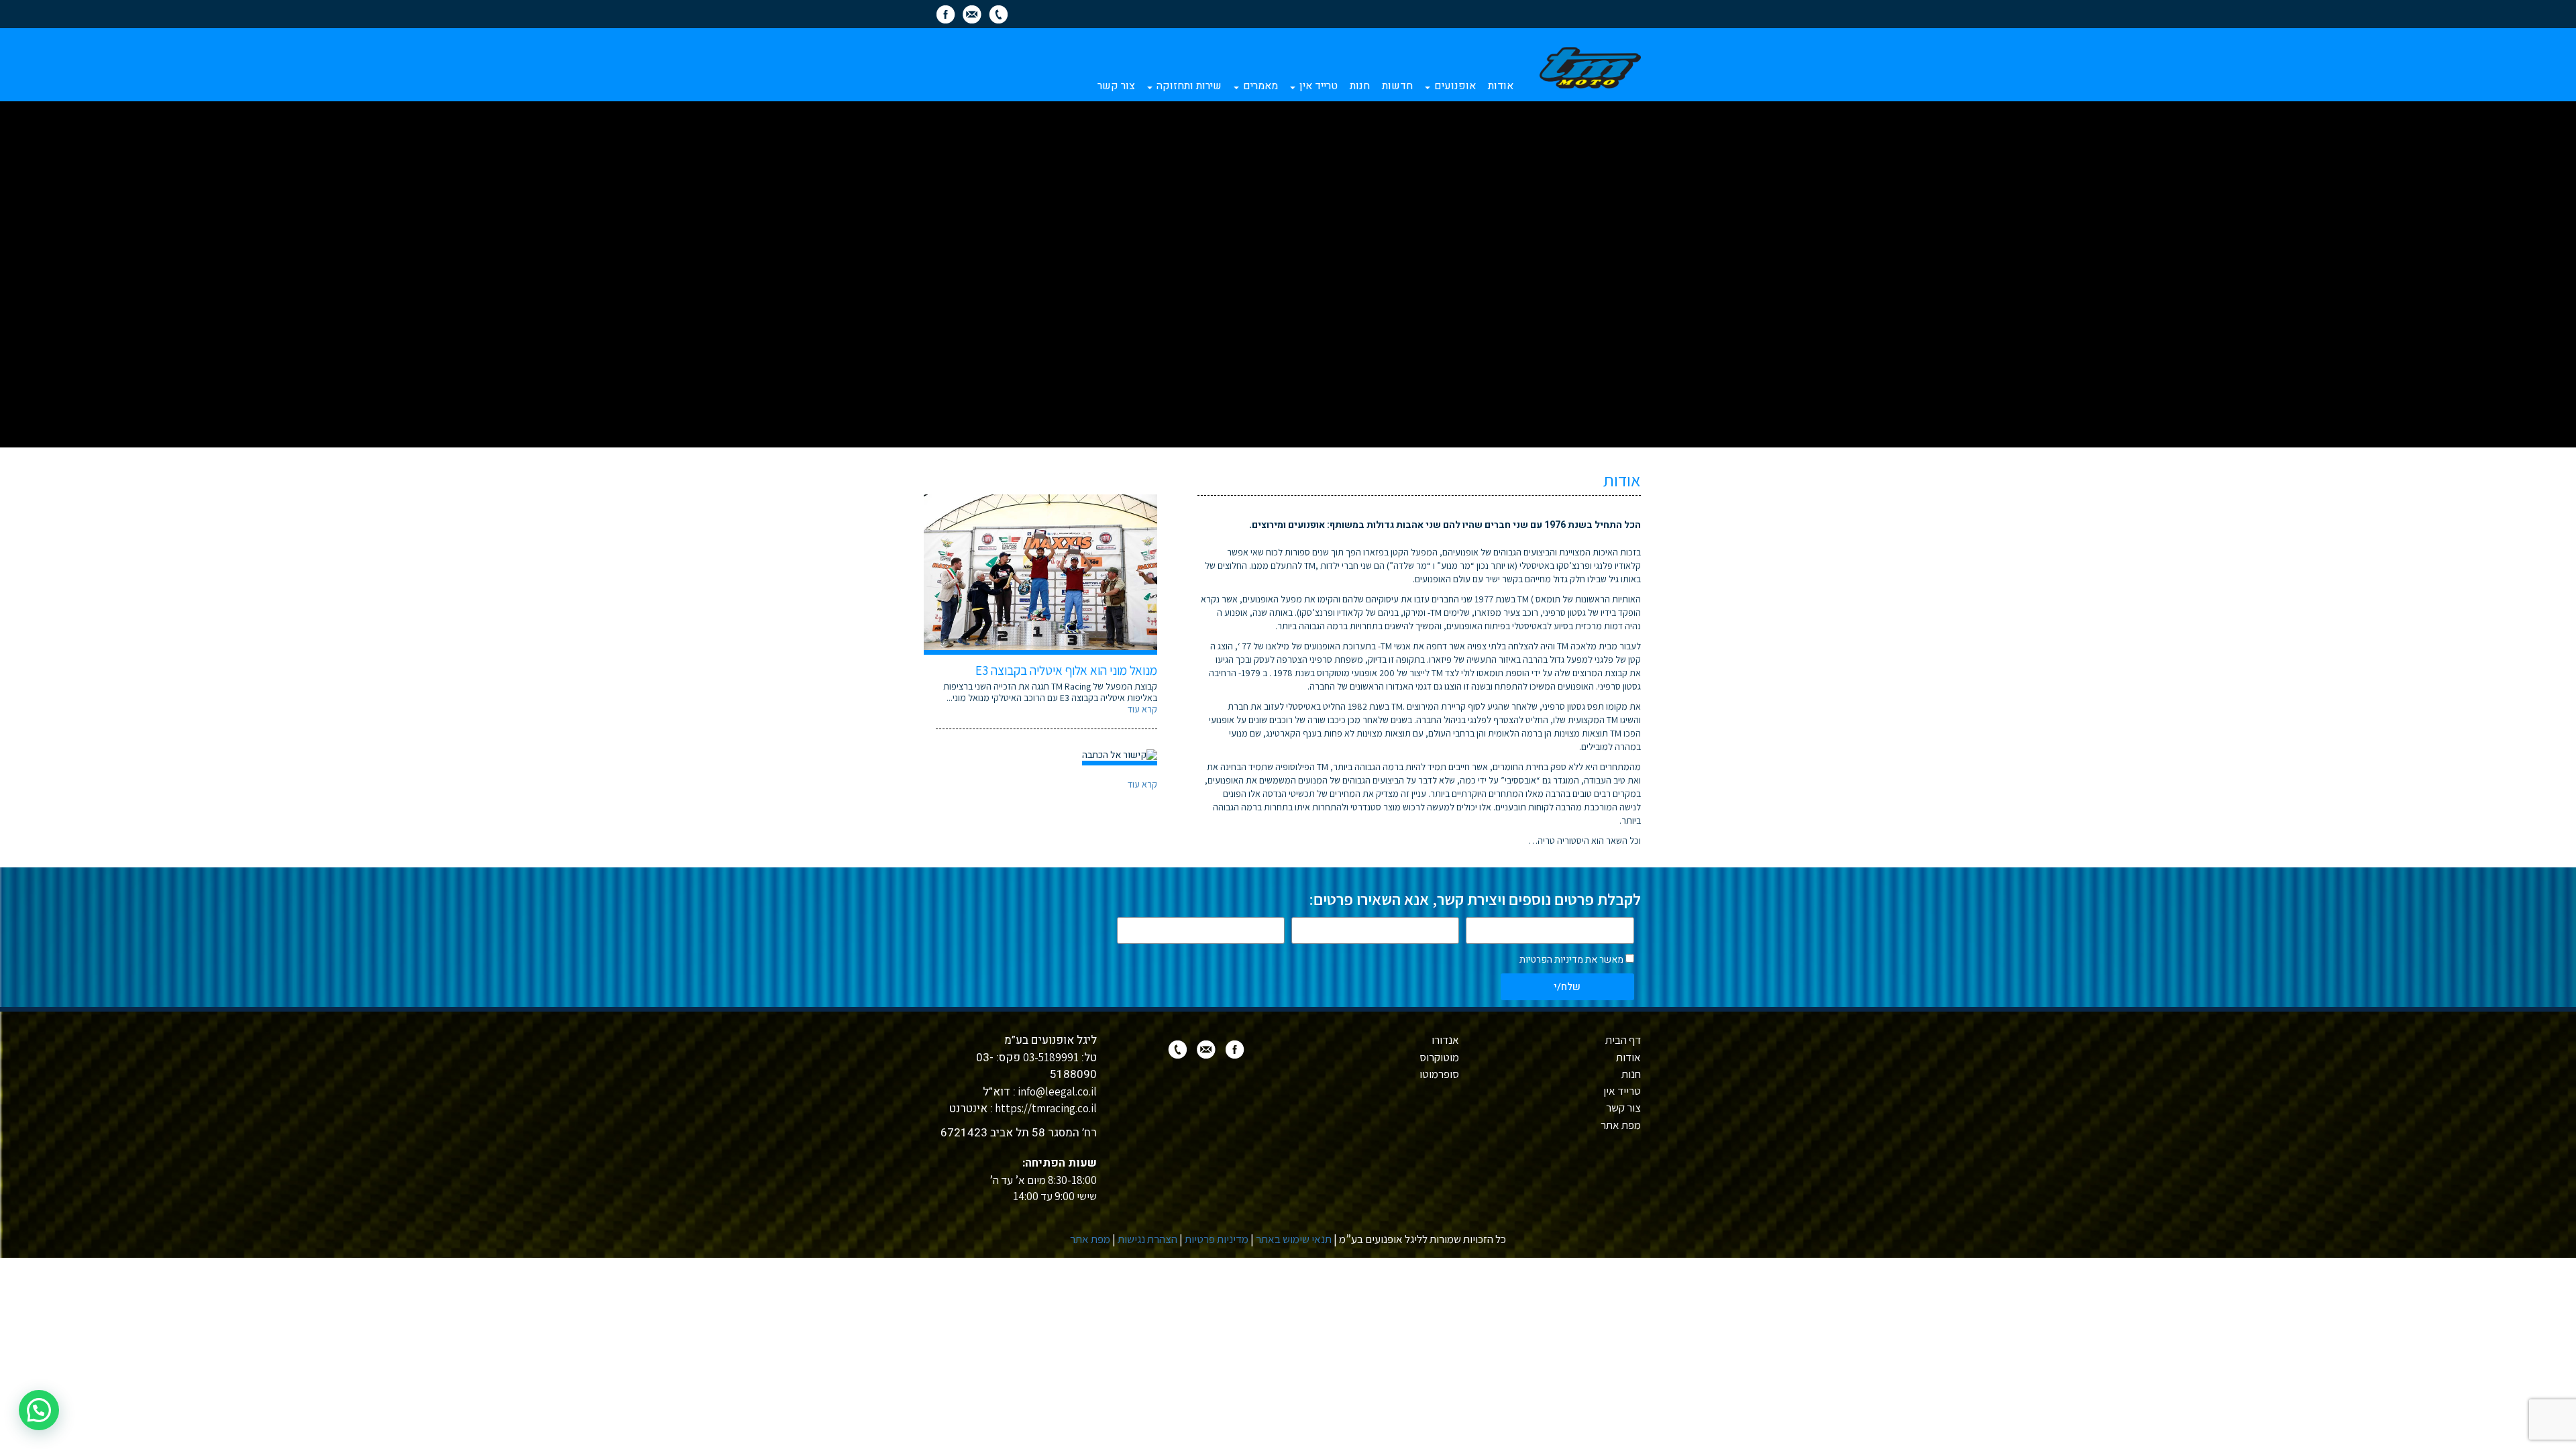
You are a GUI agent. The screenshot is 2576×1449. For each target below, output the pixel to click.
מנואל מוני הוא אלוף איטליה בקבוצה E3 (1066, 670)
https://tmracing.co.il (1045, 1108)
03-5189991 (1051, 1057)
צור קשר (1116, 86)
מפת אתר (1621, 1125)
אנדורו (1445, 1040)
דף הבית (1623, 1040)
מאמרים (1259, 86)
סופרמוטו (1439, 1074)
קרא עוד (1142, 709)
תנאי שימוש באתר (1294, 1239)
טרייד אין (1317, 86)
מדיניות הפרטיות (1551, 960)
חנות (1360, 86)
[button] (39, 1410)
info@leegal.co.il (1056, 1091)
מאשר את (1571, 960)
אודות (1501, 86)
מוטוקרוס (1439, 1057)
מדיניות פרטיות (1217, 1239)
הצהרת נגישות (1147, 1239)
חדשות (1397, 86)
